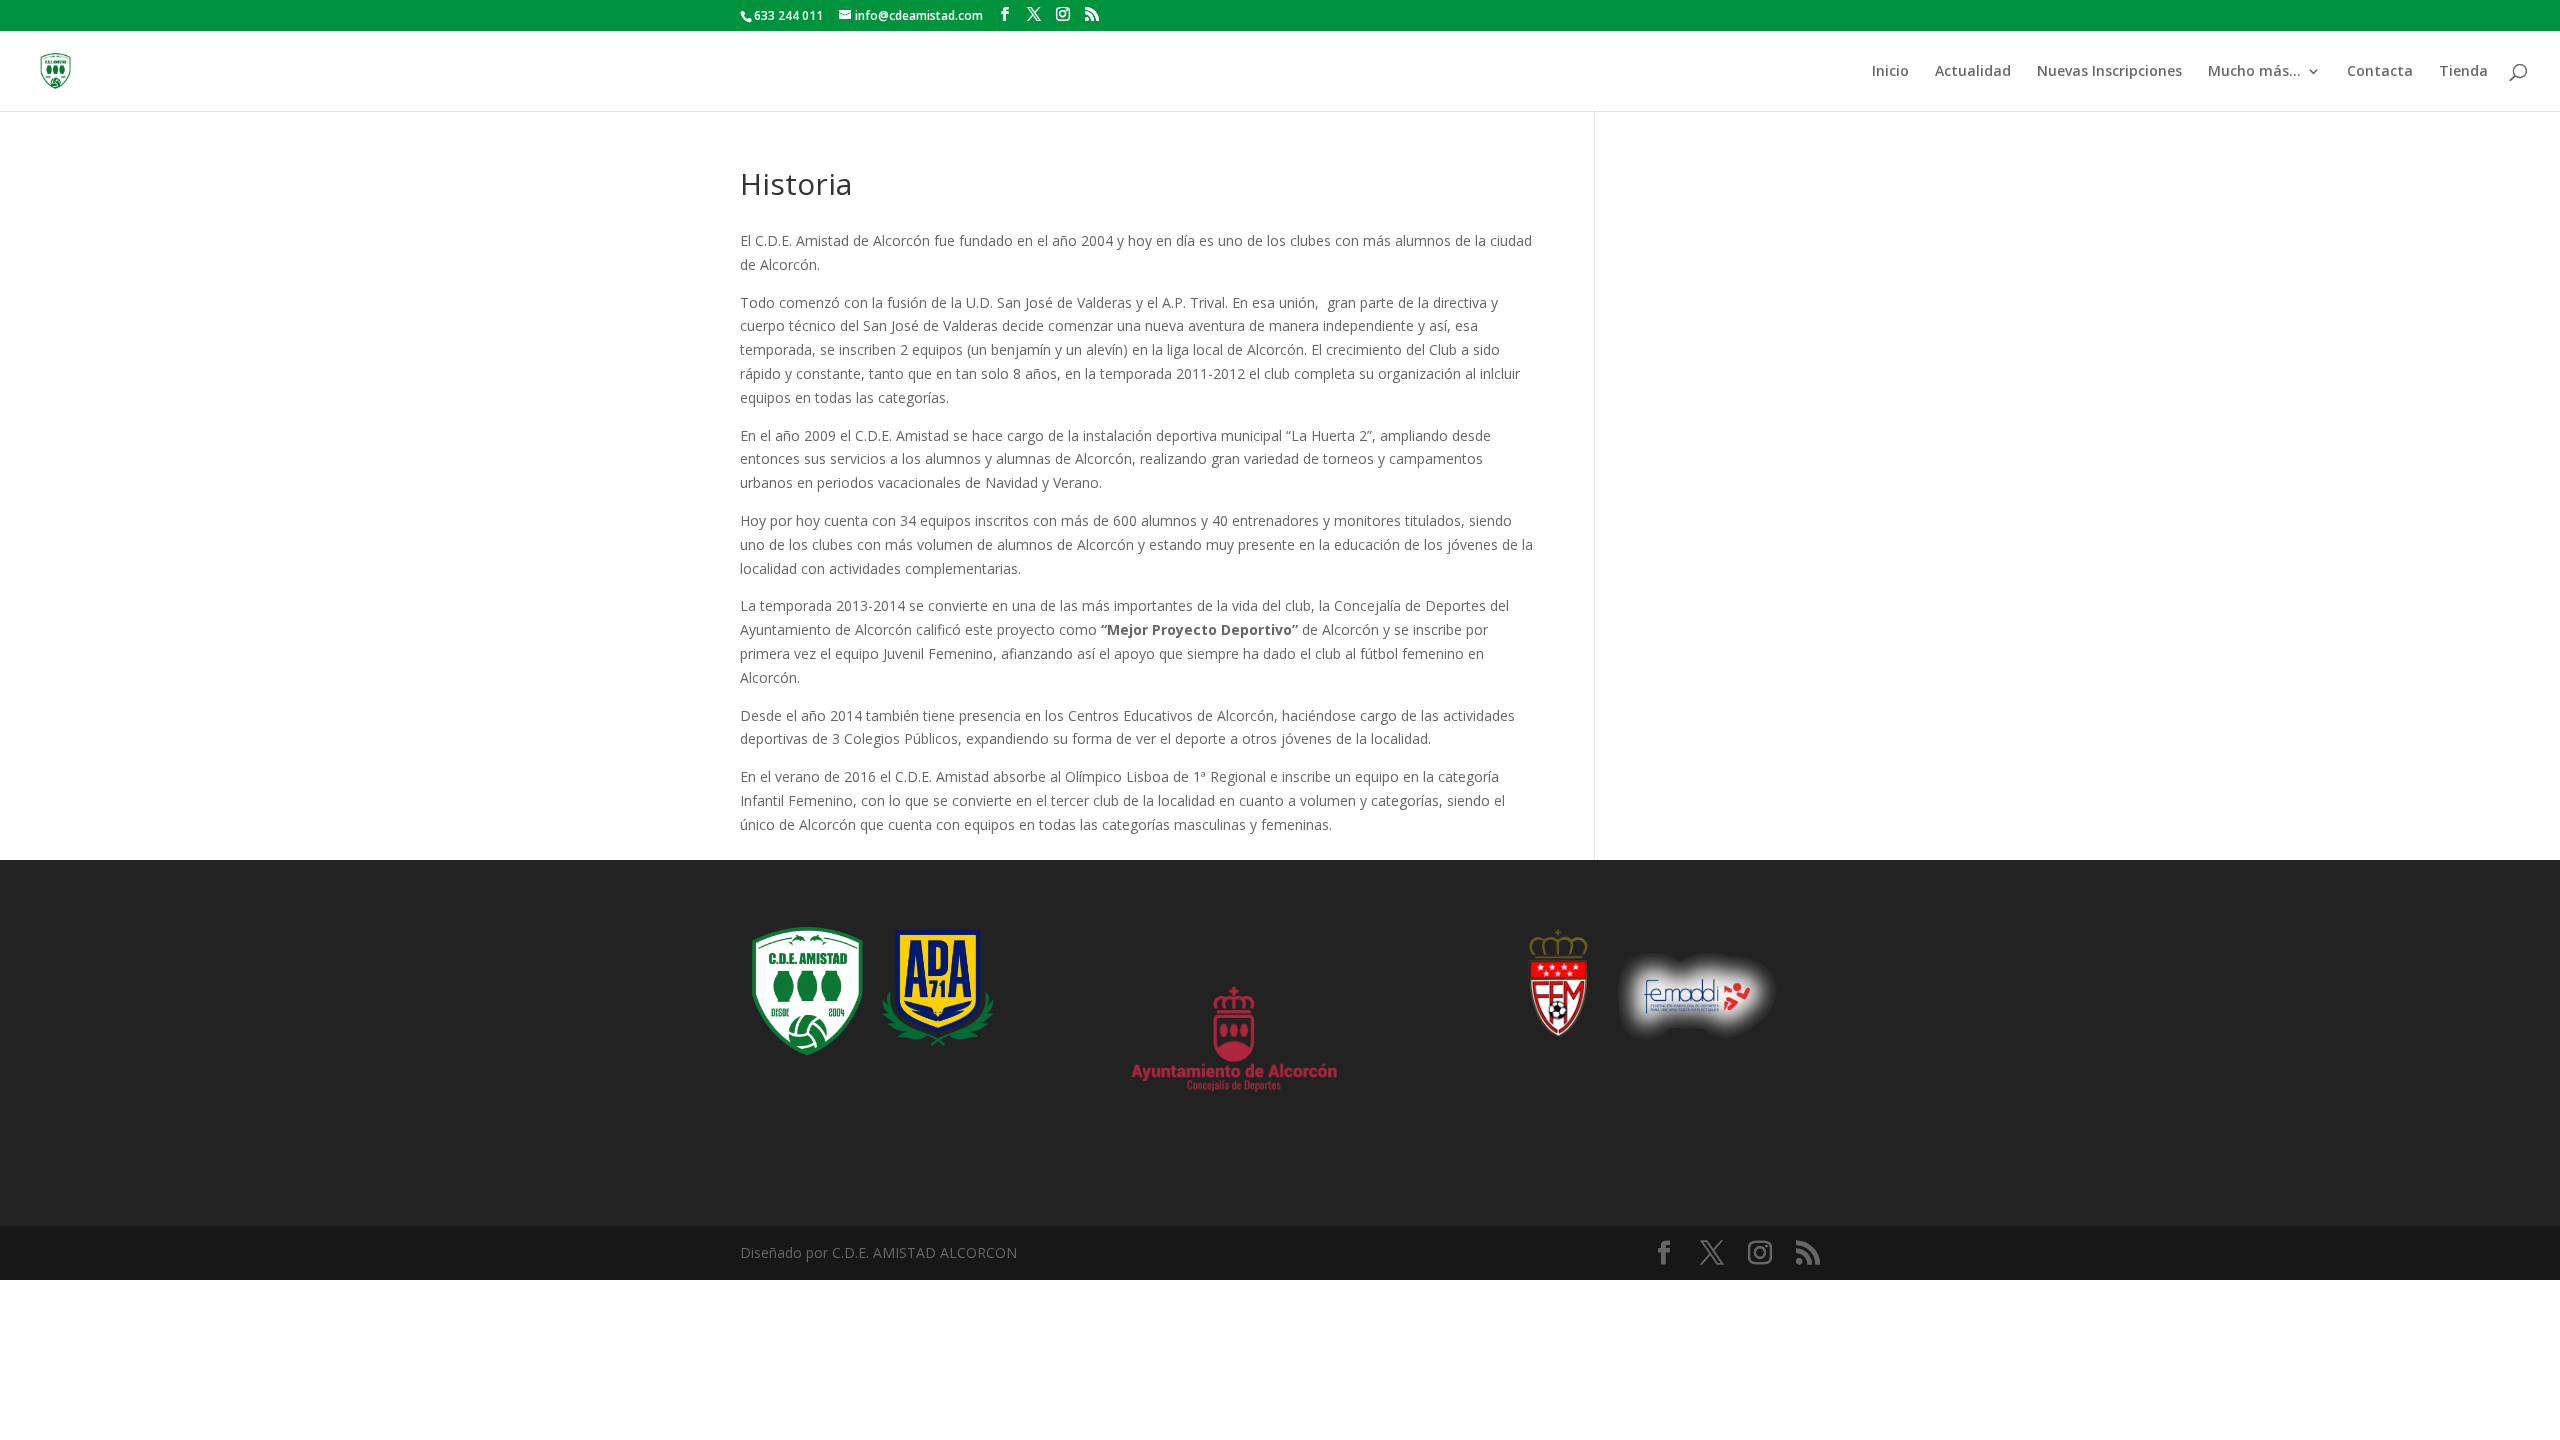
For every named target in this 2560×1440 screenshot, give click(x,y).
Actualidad (1973, 72)
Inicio (1890, 72)
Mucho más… (2254, 72)
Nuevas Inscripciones (2109, 72)
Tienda (2463, 72)
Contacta (2380, 72)
